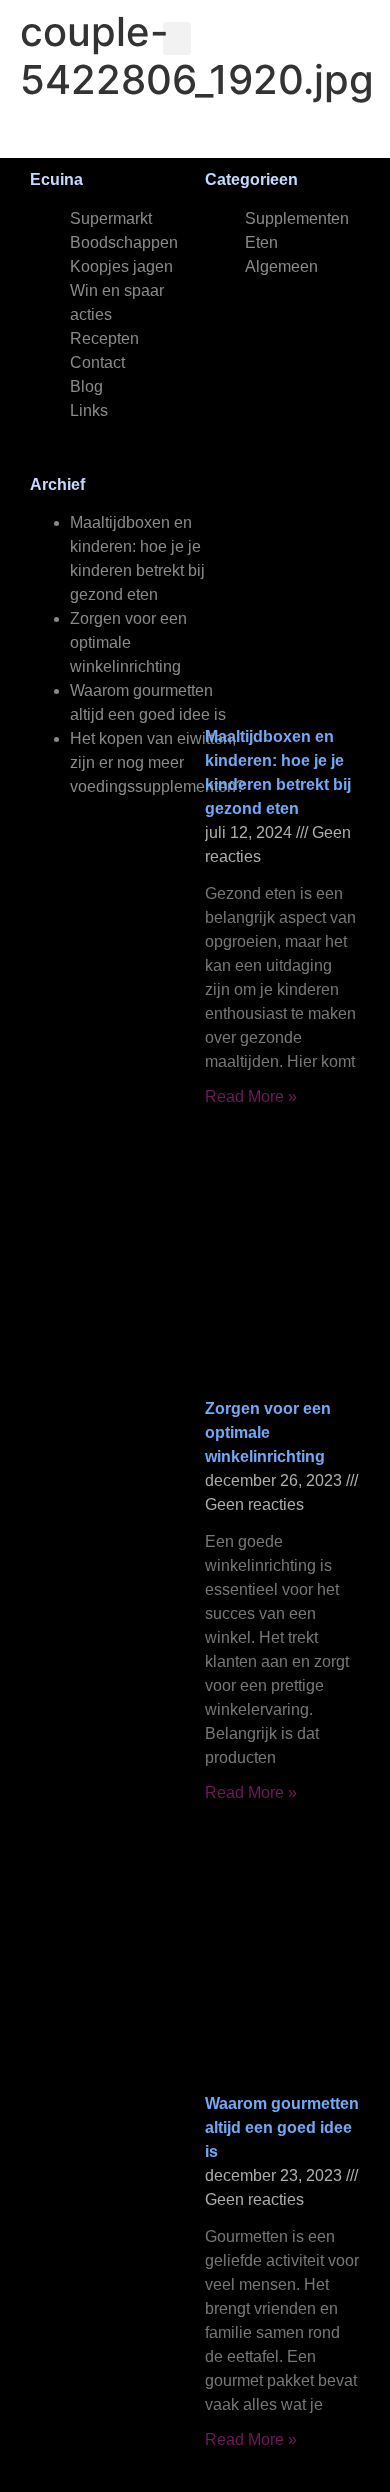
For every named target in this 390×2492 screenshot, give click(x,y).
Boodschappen (124, 242)
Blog (86, 386)
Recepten (104, 338)
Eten (261, 242)
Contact (97, 362)
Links (89, 410)
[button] (177, 38)
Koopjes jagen (121, 266)
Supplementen (297, 218)
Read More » (251, 1096)
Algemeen (281, 266)
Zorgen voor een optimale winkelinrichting (128, 642)
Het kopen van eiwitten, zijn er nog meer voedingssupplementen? (157, 762)
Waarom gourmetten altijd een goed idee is (282, 2127)
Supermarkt (111, 218)
